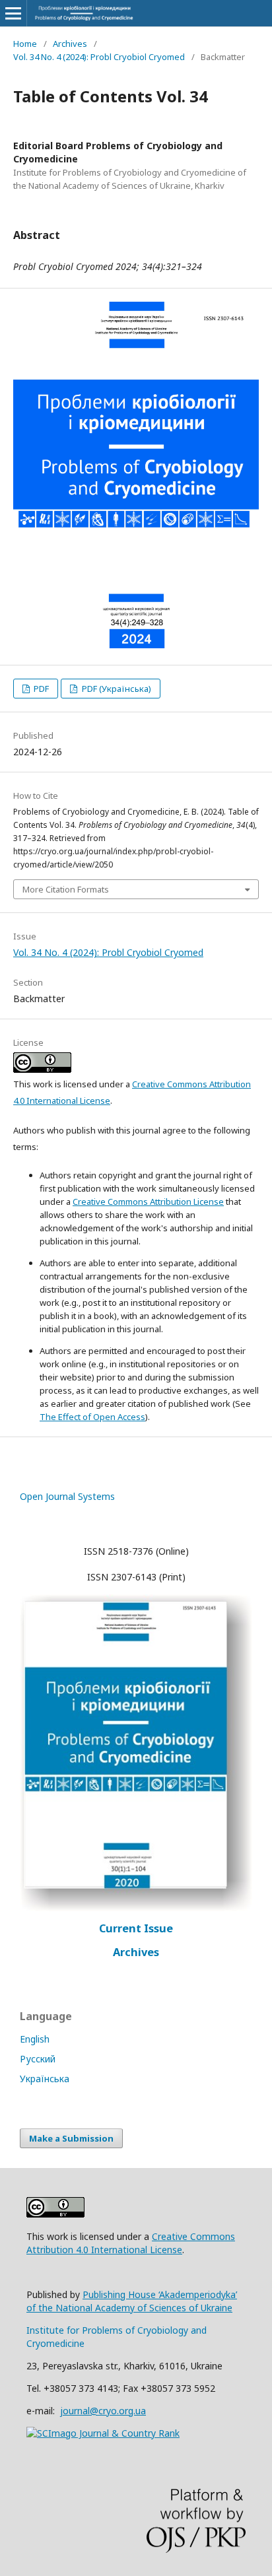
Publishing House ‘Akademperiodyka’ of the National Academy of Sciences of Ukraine (132, 2301)
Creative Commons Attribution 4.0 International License (131, 2243)
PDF (40, 689)
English (35, 2039)
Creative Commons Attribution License (148, 1202)
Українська (45, 2079)
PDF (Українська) (116, 689)
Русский (38, 2059)
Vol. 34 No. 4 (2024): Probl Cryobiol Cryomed (99, 57)
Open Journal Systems (67, 1496)
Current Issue (136, 1928)
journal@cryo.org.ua (103, 2411)
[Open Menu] (13, 13)
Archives (70, 44)
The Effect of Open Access (92, 1417)
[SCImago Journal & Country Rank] (103, 2433)
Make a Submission (71, 2138)
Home (25, 44)
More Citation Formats (66, 889)
